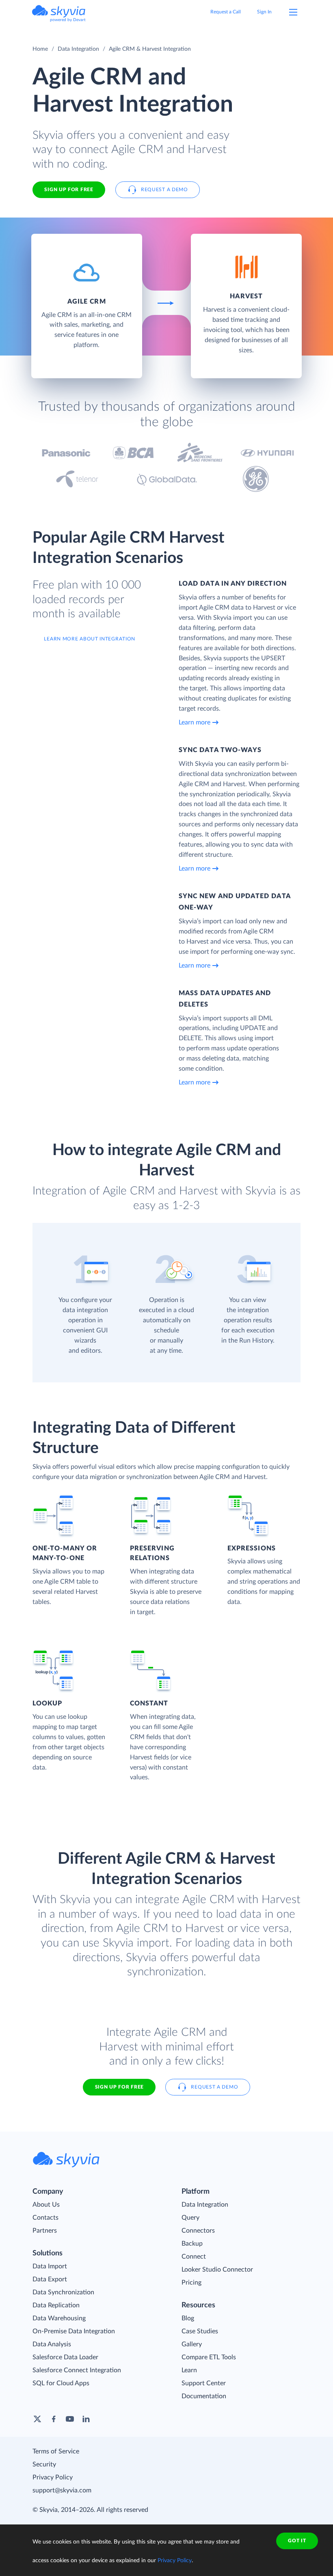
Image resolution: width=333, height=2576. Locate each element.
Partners (45, 2231)
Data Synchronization (63, 2292)
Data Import (50, 2266)
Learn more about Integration (90, 639)
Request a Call (226, 12)
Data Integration (78, 49)
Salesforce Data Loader (65, 2357)
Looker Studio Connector (217, 2270)
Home (40, 49)
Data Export (50, 2279)
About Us (46, 2205)
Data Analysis (52, 2344)
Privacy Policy (53, 2477)
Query (190, 2218)
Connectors (198, 2231)
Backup (192, 2244)
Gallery (192, 2344)
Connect (194, 2257)
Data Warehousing (59, 2318)
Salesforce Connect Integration (77, 2370)
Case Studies (200, 2331)
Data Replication (56, 2305)
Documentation (204, 2396)
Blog (188, 2318)
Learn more (195, 722)
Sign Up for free (69, 190)
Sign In (264, 12)
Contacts (45, 2218)
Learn (189, 2370)
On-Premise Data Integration (74, 2331)
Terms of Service (56, 2451)
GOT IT (297, 2541)
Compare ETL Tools (209, 2357)
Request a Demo (164, 190)
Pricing (191, 2283)
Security (44, 2464)
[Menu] (293, 12)
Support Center (204, 2383)
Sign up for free (119, 2087)
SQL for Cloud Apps (61, 2383)
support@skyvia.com (62, 2490)
